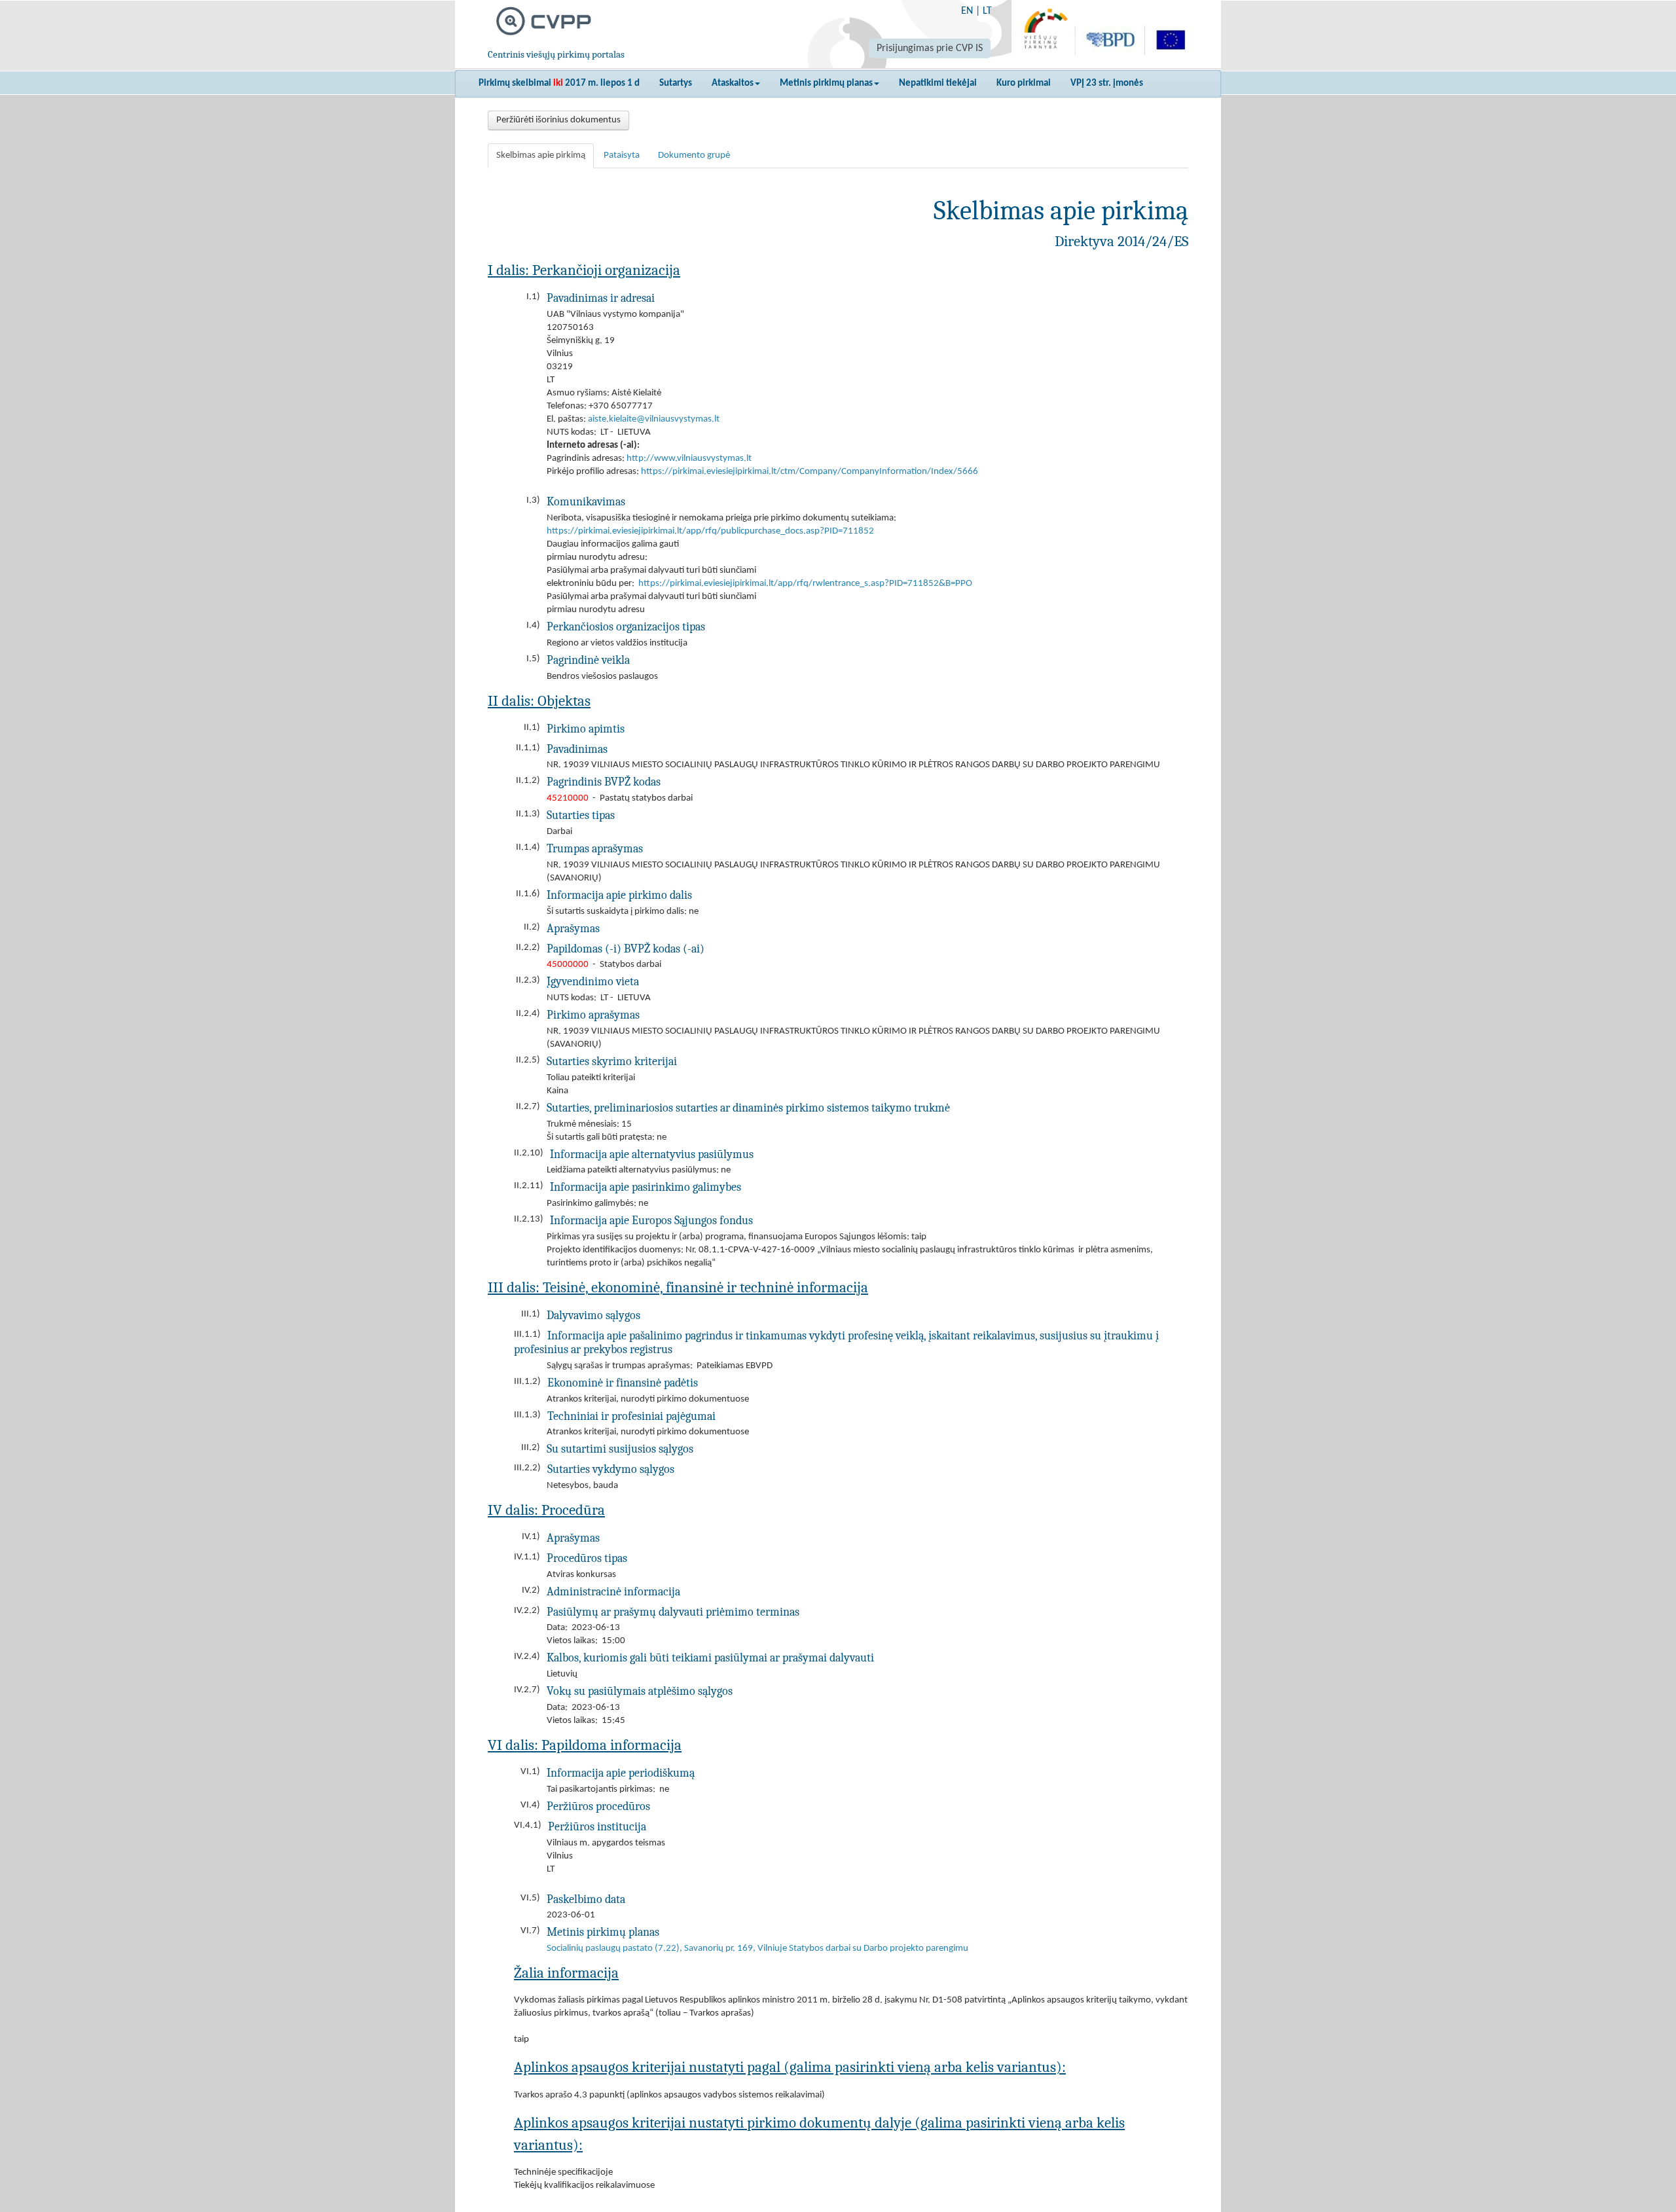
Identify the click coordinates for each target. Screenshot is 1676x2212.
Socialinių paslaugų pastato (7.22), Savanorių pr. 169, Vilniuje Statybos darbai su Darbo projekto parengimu (757, 1949)
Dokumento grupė (694, 155)
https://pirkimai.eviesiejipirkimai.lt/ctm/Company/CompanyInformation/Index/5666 (810, 472)
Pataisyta (622, 155)
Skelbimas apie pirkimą (541, 155)
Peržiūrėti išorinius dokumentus (558, 120)
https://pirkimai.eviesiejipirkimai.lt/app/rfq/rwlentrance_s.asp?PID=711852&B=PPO (805, 584)
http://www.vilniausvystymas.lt (689, 459)
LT (987, 11)
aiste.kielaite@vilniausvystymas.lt (654, 419)
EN (967, 11)
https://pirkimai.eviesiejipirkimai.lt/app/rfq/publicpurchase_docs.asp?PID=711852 (710, 531)
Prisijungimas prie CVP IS (930, 48)
